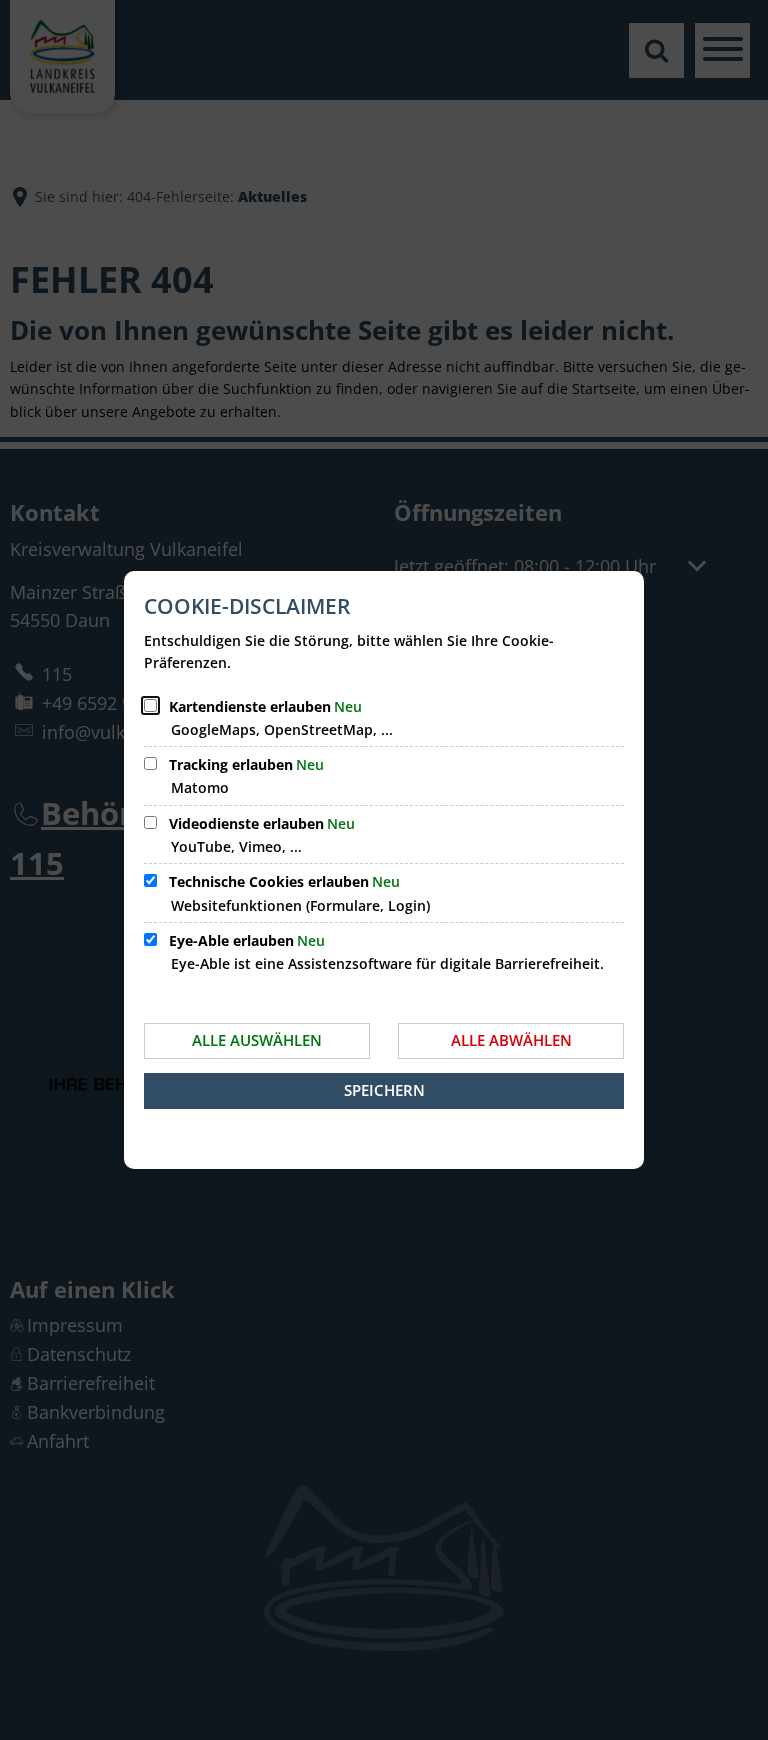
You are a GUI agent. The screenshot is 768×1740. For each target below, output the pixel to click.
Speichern (384, 1090)
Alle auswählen (257, 1040)
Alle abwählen (511, 1040)
